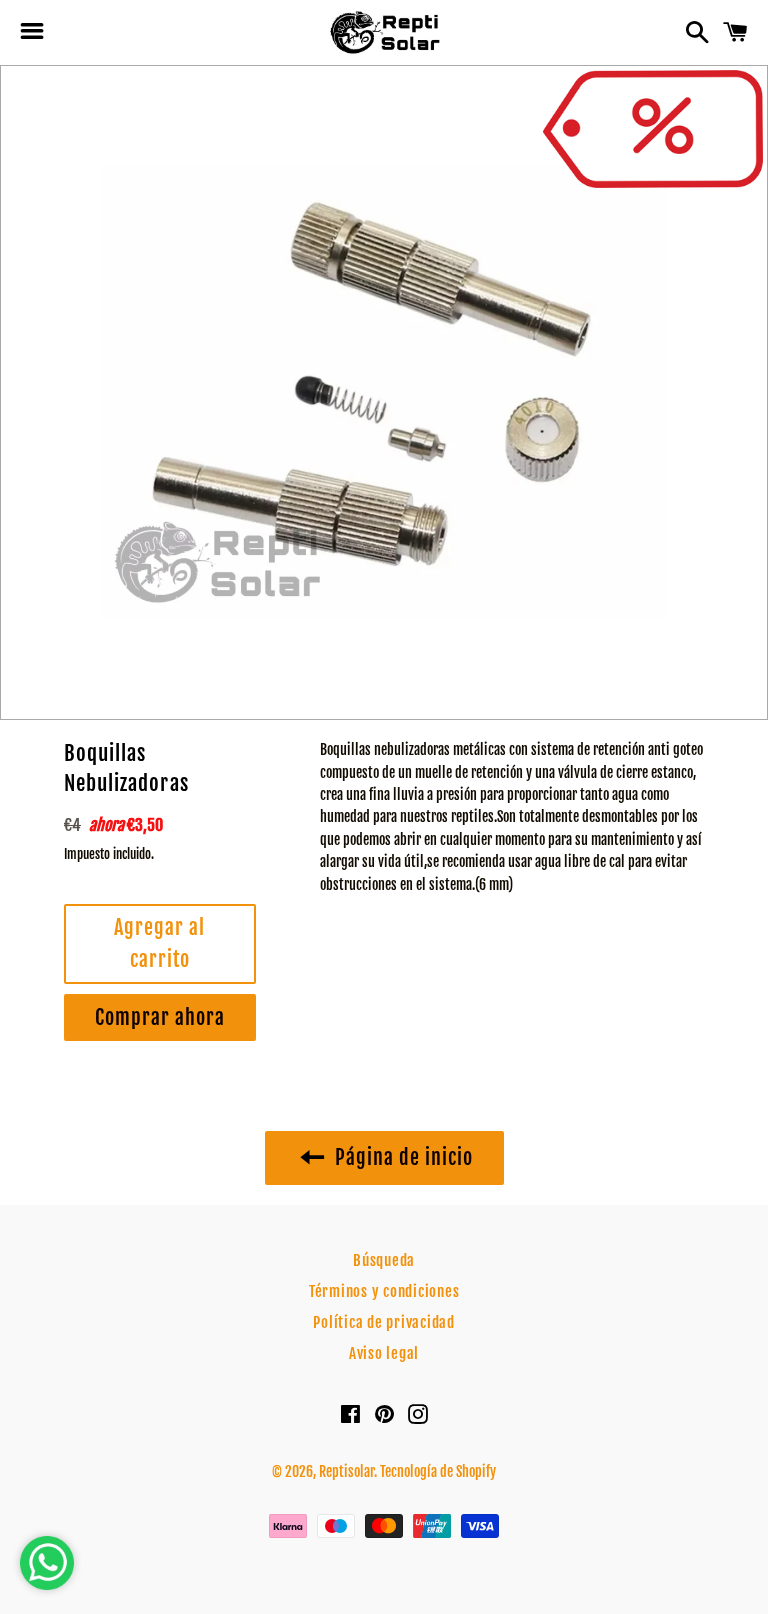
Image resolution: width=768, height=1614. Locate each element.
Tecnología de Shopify (438, 1471)
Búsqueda (384, 1260)
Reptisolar (346, 1471)
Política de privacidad (384, 1322)
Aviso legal (384, 1353)
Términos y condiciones (384, 1291)
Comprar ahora (160, 1017)
